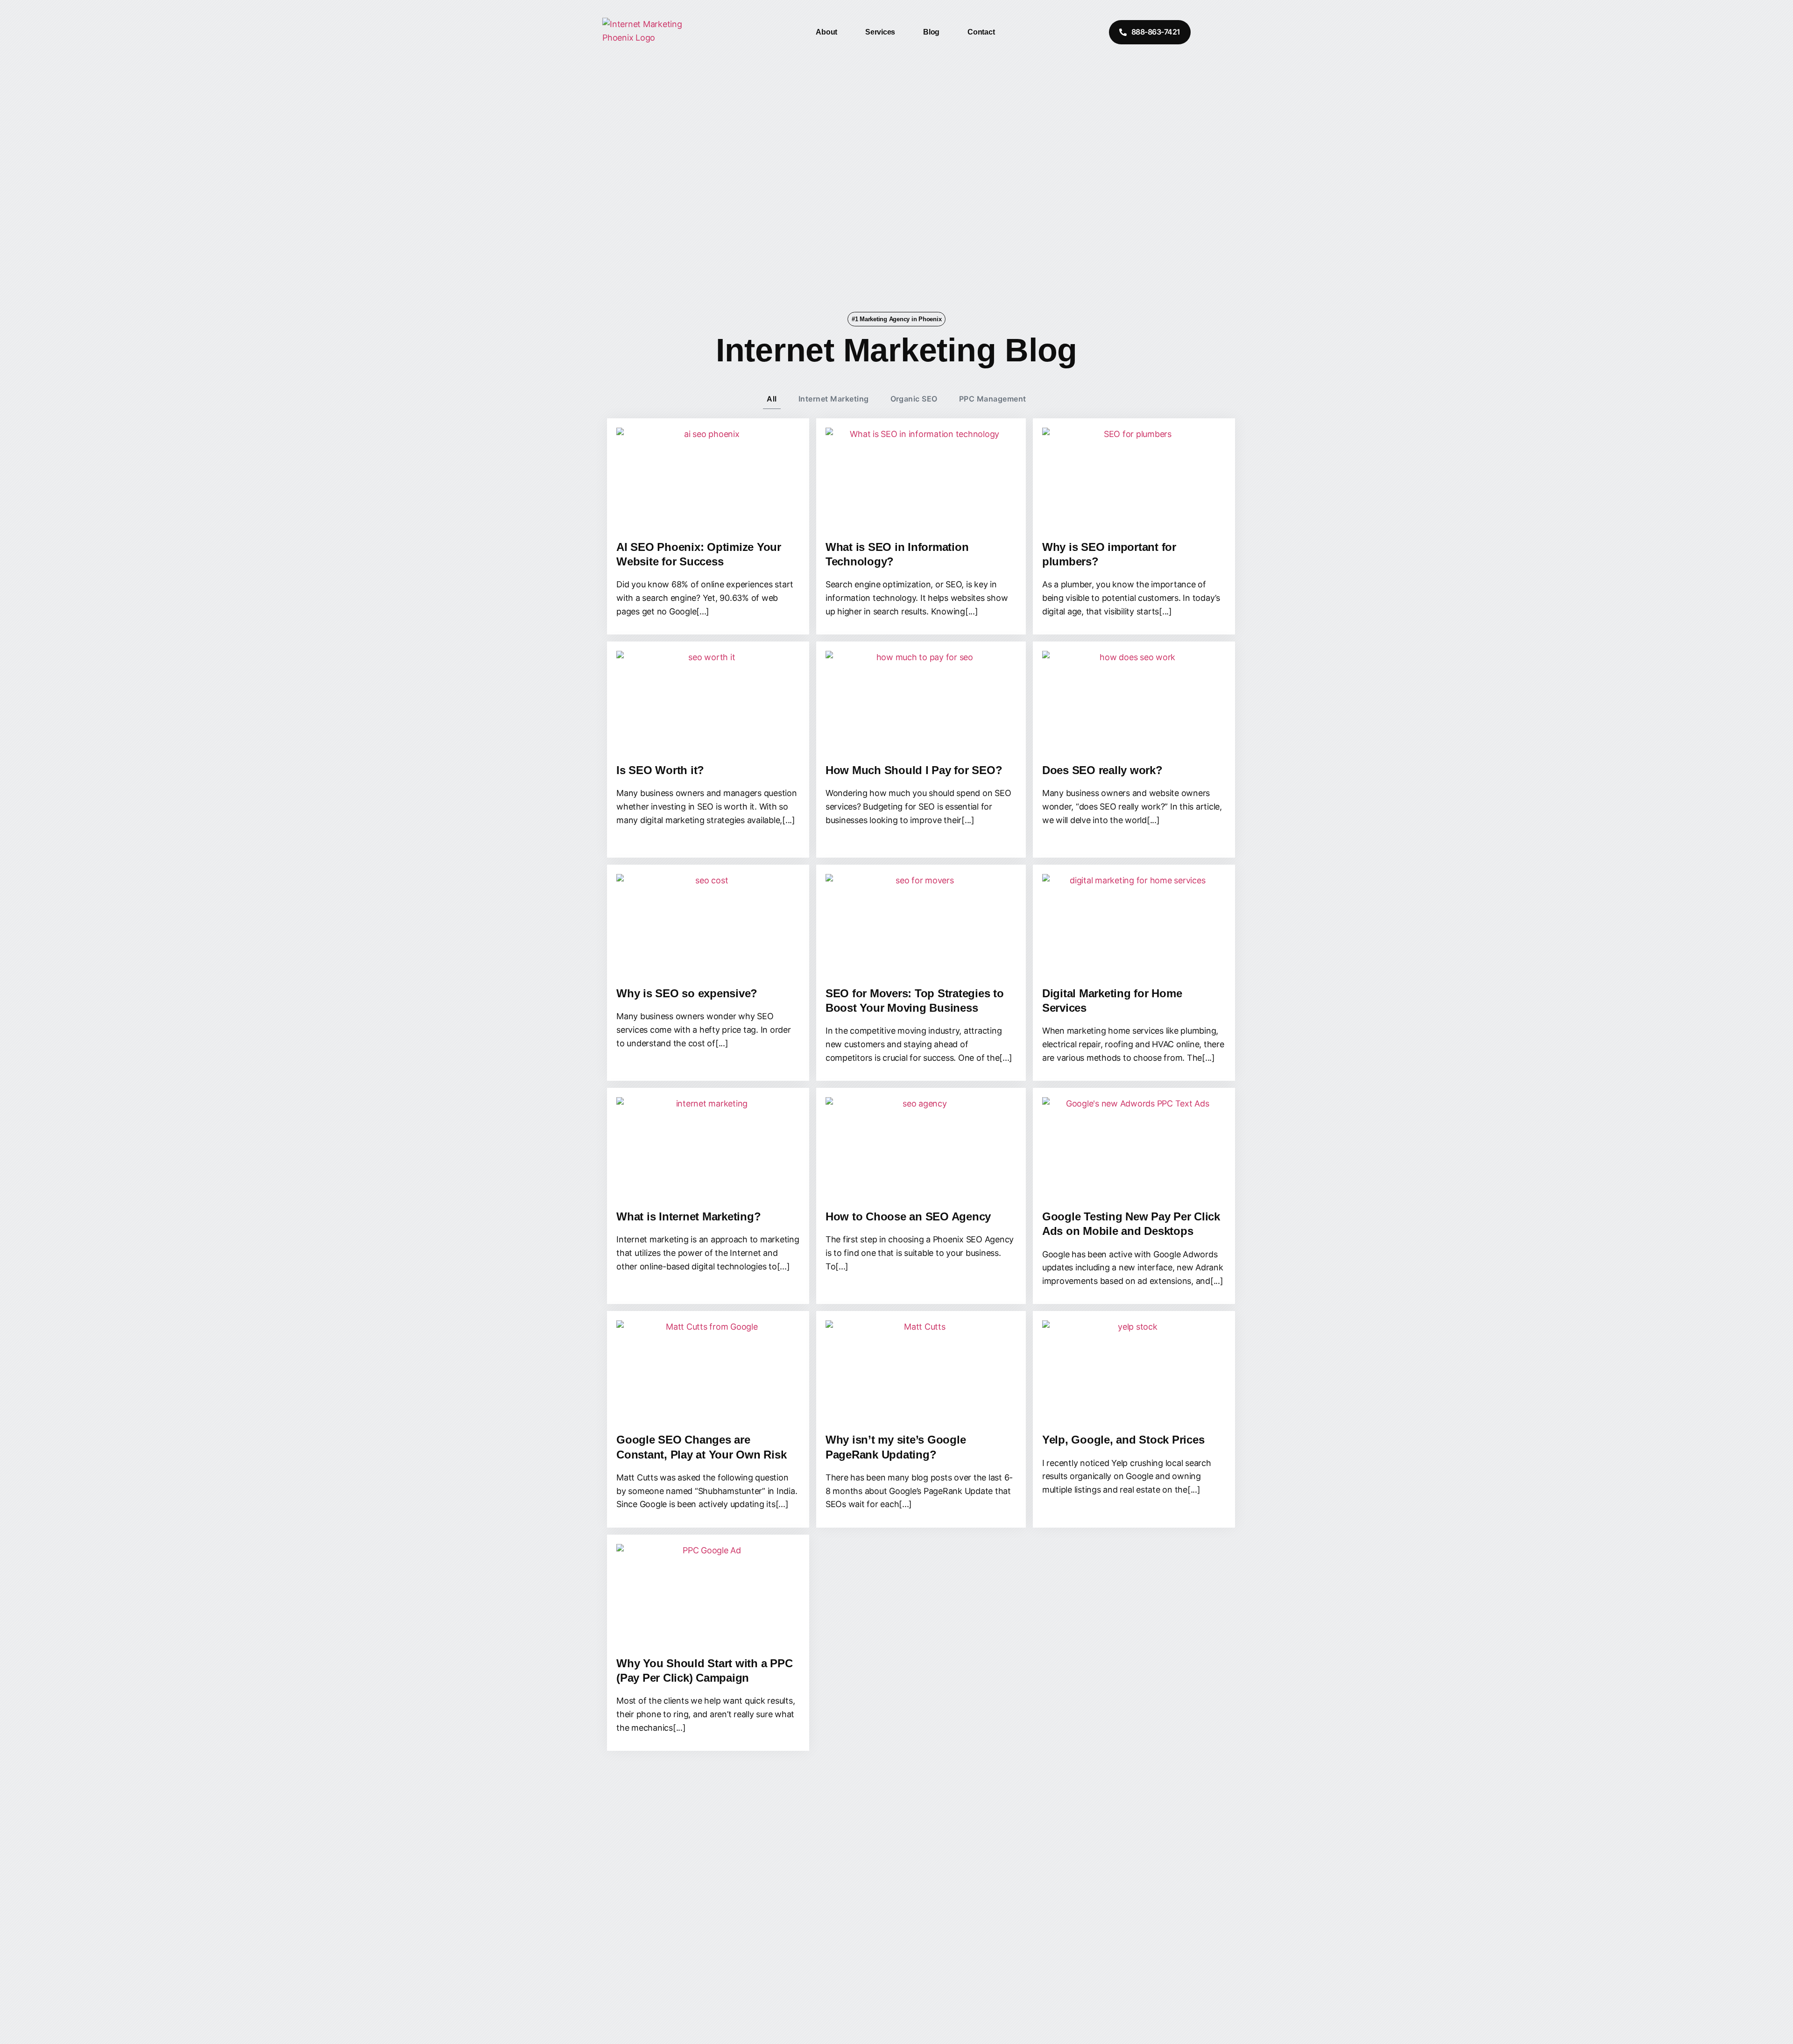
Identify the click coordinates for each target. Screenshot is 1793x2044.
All (772, 399)
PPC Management (993, 399)
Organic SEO (914, 399)
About (826, 32)
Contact (981, 32)
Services (880, 32)
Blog (931, 32)
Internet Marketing (834, 399)
